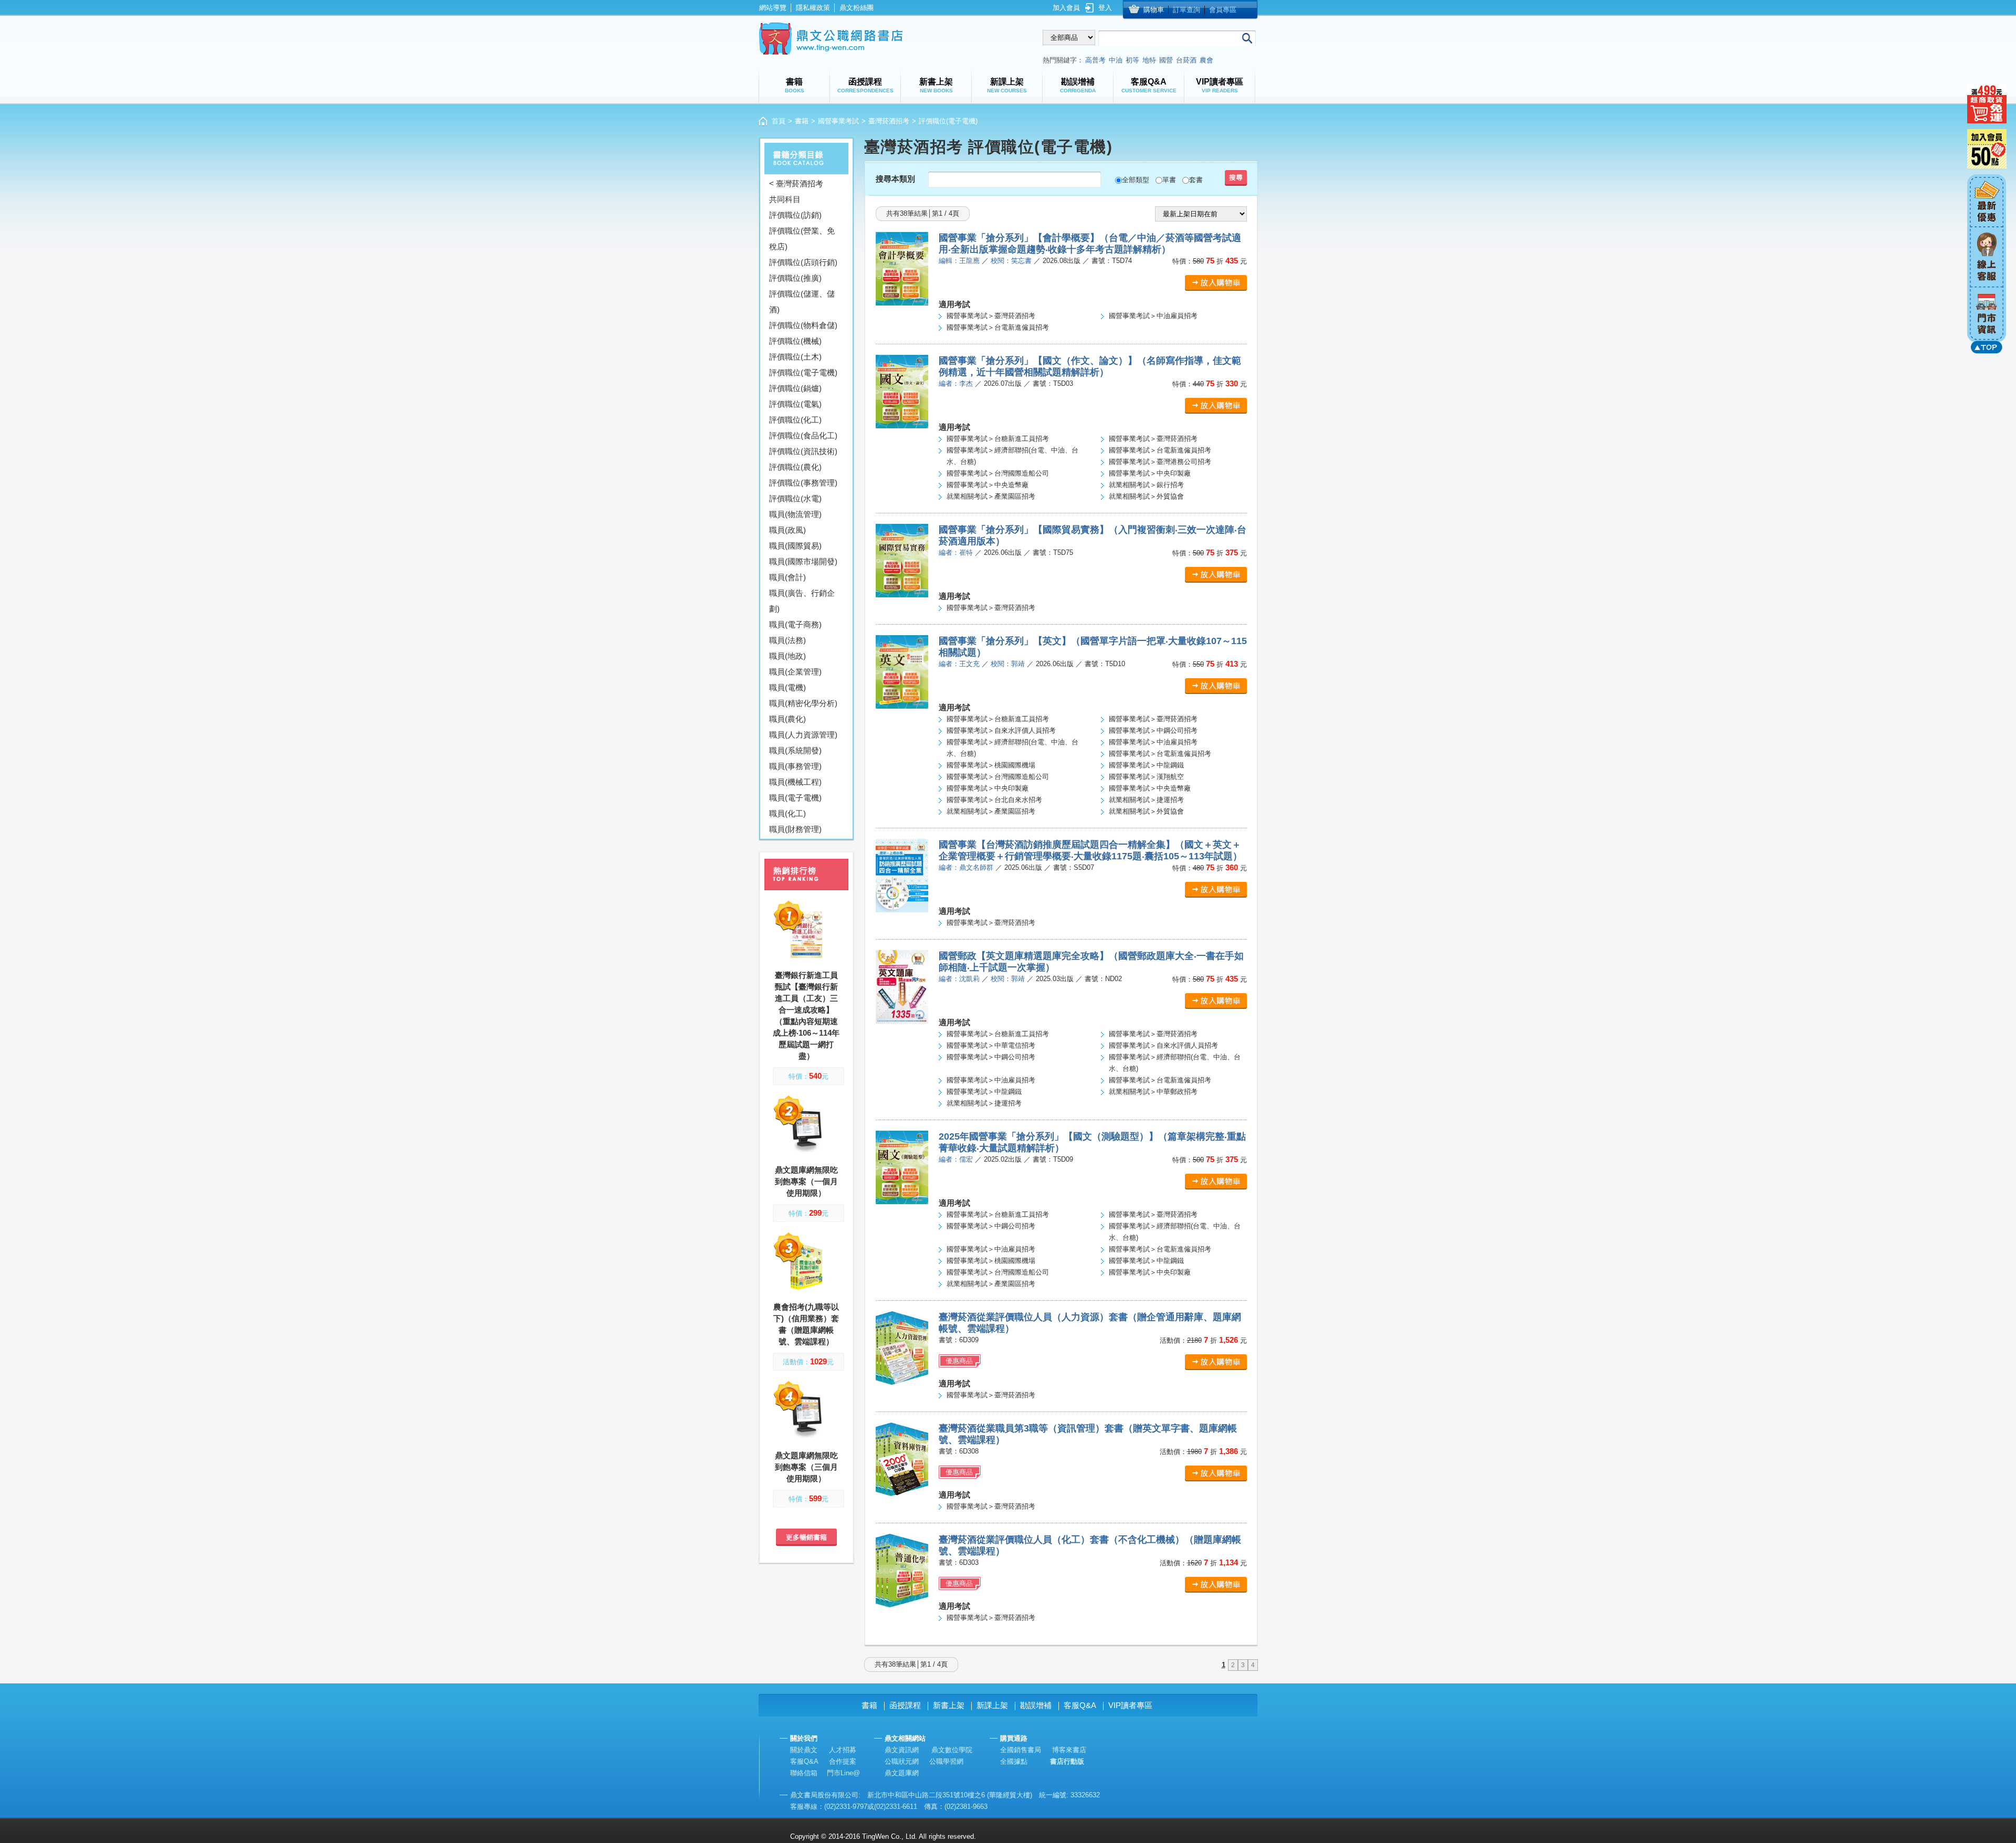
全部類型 (1136, 180)
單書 (1169, 180)
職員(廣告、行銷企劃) (802, 601)
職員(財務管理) (795, 829)
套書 (1196, 180)
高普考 (1095, 60)
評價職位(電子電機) (803, 372)
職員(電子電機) (795, 798)
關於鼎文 (804, 1750)
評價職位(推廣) (795, 278)
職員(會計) (787, 577)
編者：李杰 (956, 383)
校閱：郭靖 (1008, 664)
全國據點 (1014, 1761)
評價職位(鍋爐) (795, 388)
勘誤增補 (1036, 1705)
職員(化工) (787, 813)
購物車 (1154, 10)
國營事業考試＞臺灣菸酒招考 (991, 316)
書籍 (802, 121)
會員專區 (1223, 10)
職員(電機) (787, 687)
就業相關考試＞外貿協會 (1146, 496)
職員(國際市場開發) (803, 561)
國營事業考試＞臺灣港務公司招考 (1160, 462)
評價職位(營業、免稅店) (802, 239)
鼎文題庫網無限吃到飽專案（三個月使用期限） (806, 1467)
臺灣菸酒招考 (889, 121)
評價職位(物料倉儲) (803, 325)
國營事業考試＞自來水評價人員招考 (1001, 730)
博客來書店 (1069, 1750)
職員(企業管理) (795, 672)
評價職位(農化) (795, 467)
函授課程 (905, 1705)
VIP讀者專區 (1130, 1705)
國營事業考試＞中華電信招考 (991, 1045)
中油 (1116, 60)
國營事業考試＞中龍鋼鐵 (1146, 765)
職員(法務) (787, 640)
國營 (1166, 60)
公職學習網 (946, 1761)
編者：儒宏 (956, 1159)
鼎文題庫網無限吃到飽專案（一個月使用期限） (806, 1181)
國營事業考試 (838, 121)
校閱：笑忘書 (1011, 261)
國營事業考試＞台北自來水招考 (994, 800)
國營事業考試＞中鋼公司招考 (1153, 730)
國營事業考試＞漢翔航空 (1146, 777)
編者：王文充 (959, 664)
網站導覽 (773, 8)
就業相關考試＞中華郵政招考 (1153, 1092)
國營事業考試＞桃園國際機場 (991, 765)
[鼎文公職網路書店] (831, 39)
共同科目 (785, 199)
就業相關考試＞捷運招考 (1146, 800)
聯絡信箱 (804, 1773)
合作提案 (843, 1761)
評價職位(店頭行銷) (803, 262)
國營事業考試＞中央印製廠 (1150, 473)
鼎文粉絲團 (857, 8)
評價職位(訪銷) (795, 215)
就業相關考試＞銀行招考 (1146, 485)
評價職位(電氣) (795, 404)
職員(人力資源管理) (803, 735)
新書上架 (949, 1705)
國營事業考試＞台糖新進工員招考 (998, 439)
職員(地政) (787, 656)
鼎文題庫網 (902, 1773)
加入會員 (1066, 8)
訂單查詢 (1186, 10)
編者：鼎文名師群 (966, 867)
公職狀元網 (902, 1761)
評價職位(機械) (795, 341)
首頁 (779, 121)
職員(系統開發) (795, 750)
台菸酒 (1186, 60)
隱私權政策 (813, 8)
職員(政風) (787, 530)
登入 (1105, 8)
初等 (1132, 60)
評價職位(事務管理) (803, 483)
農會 (1206, 60)
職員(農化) (787, 719)
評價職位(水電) (795, 498)
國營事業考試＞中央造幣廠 (988, 485)
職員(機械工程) (795, 782)
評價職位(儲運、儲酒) (802, 302)
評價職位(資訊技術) (803, 451)
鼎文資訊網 (902, 1750)
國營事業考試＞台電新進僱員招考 (998, 327)
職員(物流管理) (795, 514)
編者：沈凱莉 (959, 979)
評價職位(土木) (795, 357)
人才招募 (843, 1750)
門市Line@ (843, 1773)
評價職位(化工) (795, 420)
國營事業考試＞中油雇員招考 (1153, 316)
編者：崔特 (956, 552)
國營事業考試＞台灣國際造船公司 (998, 473)
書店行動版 (1067, 1761)
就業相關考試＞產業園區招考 (991, 496)
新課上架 (992, 1705)
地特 (1149, 60)
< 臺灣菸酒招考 (796, 183)
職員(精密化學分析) (803, 703)
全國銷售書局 (1021, 1750)
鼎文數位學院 (952, 1750)
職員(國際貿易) (795, 546)
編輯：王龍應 (959, 261)
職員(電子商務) (795, 624)
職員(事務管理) (795, 766)
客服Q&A (1080, 1705)
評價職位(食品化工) (803, 435)
